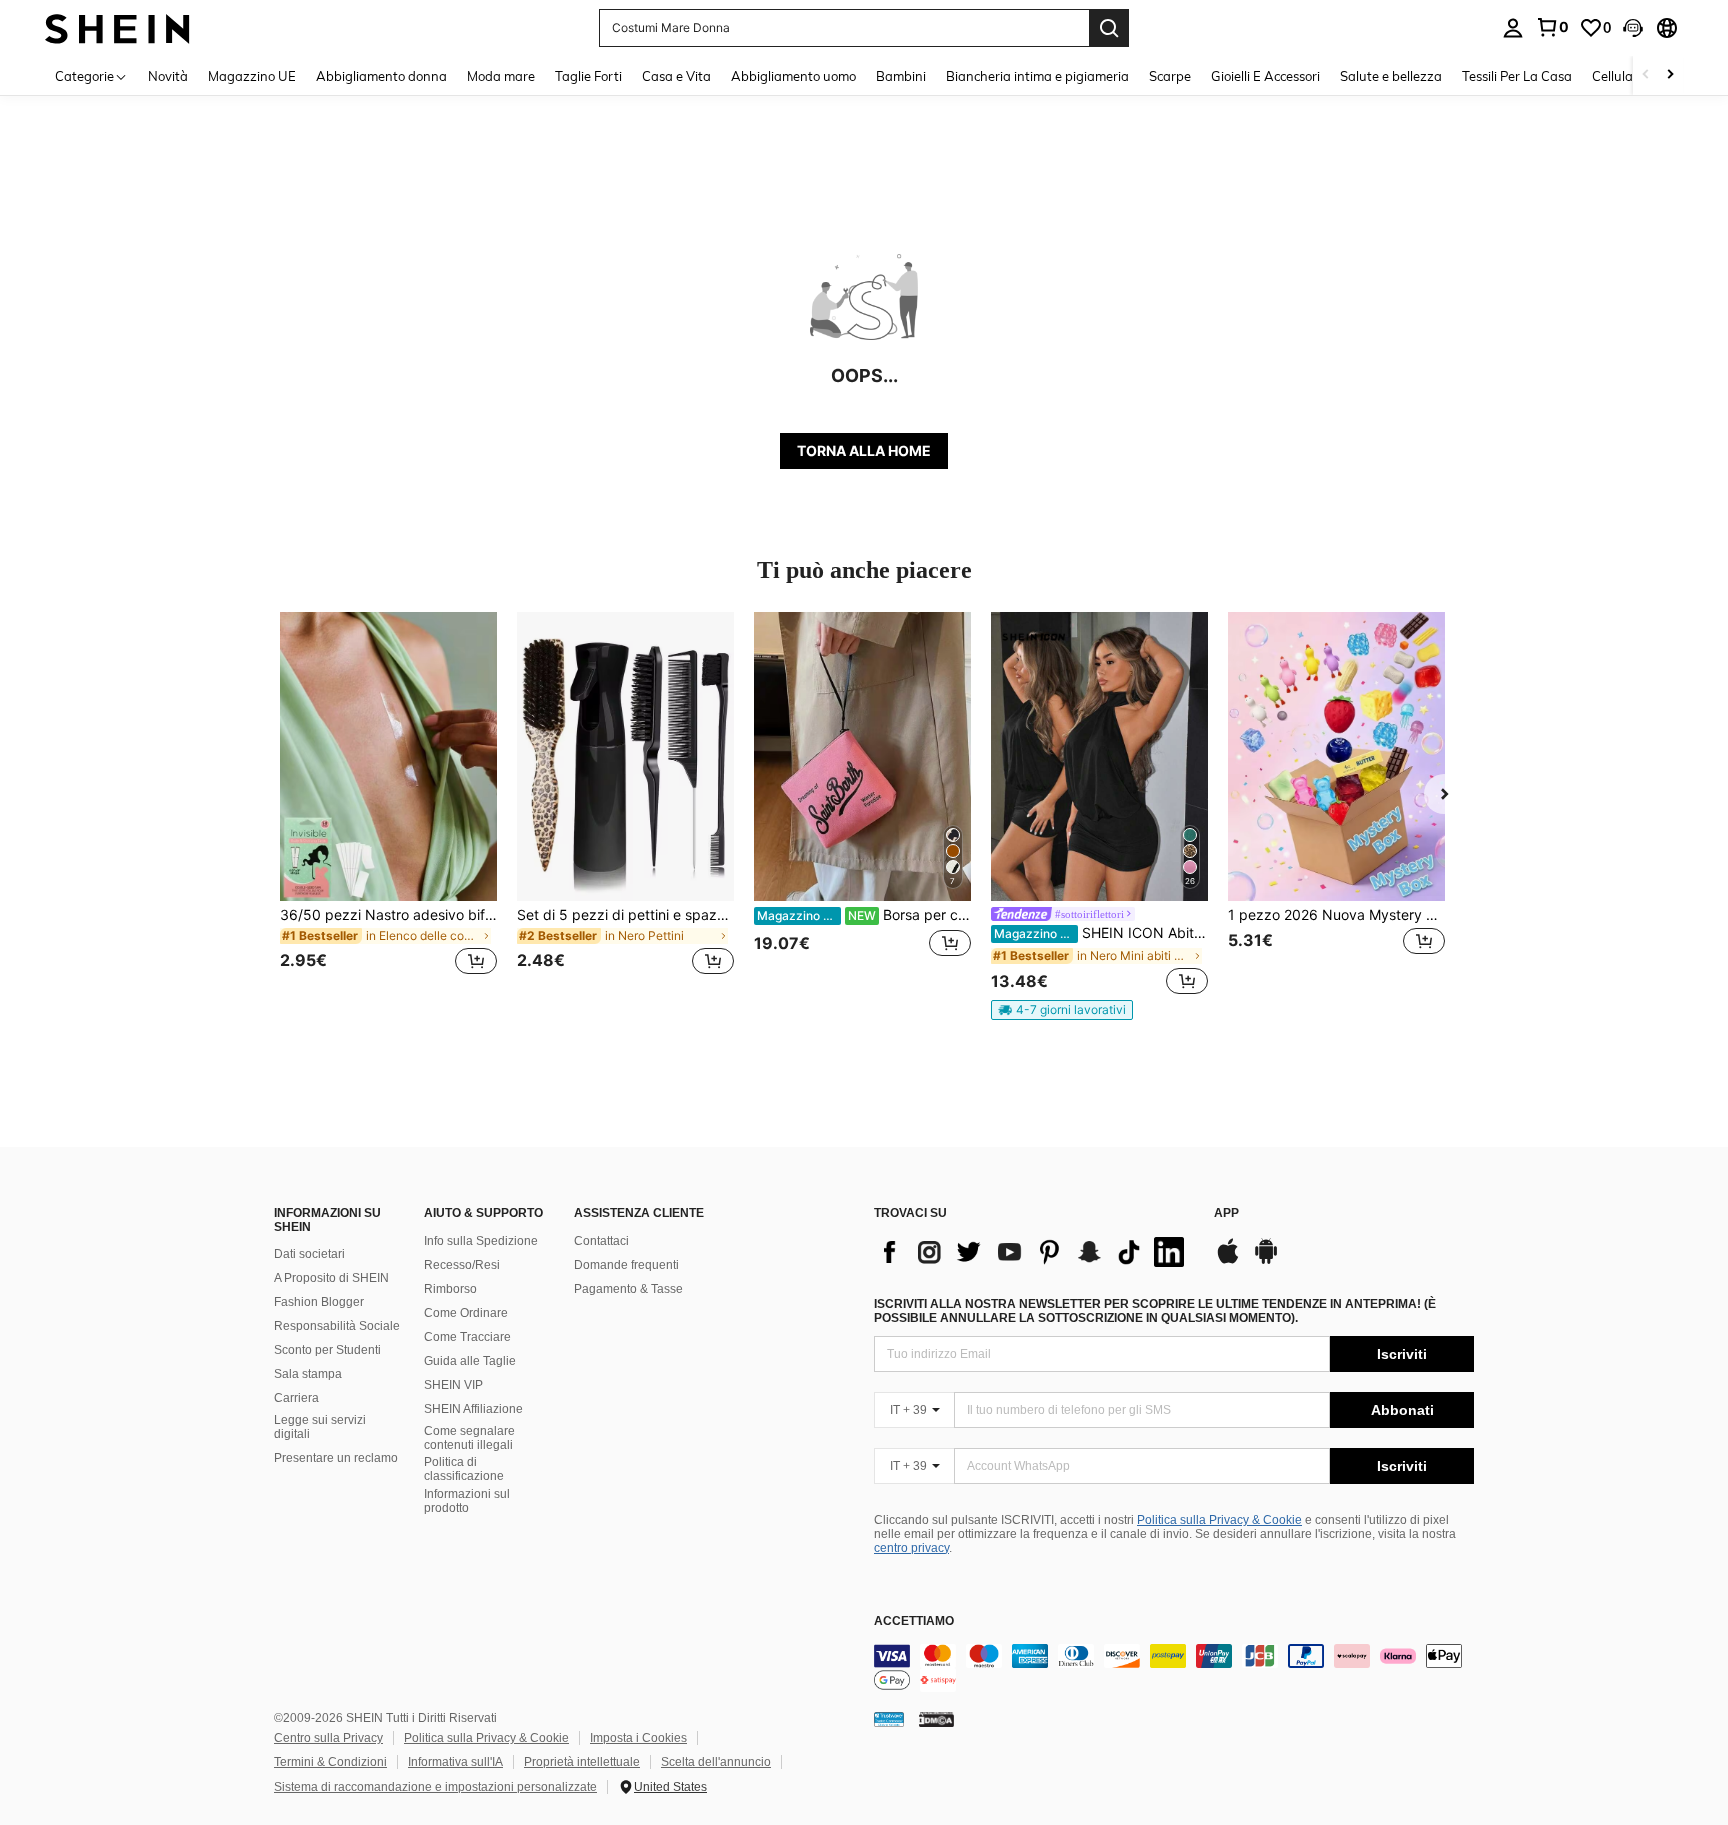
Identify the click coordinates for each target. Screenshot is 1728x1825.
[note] (1062, 1010)
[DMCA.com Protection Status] (936, 1719)
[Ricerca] (1109, 28)
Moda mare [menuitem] (501, 76)
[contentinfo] (1174, 1668)
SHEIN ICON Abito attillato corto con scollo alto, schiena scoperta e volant (1101, 933)
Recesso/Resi (462, 1265)
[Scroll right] (1670, 75)
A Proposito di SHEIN (331, 1278)
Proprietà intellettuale (582, 1762)
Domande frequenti (626, 1265)
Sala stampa (308, 1374)
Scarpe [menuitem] (1170, 76)
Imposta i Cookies (638, 1738)
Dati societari (309, 1254)
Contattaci (601, 1241)
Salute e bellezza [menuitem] (1391, 76)
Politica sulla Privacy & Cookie (1219, 1520)
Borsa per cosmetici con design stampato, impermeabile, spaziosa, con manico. (864, 915)
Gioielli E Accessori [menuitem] (1265, 76)
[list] (1034, 1252)
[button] (1633, 28)
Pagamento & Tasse (628, 1289)
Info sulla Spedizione (481, 1241)
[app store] (1228, 1261)
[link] (1552, 27)
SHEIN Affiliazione (473, 1409)
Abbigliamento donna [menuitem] (381, 76)
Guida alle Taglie (470, 1361)
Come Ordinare (466, 1313)
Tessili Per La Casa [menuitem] (1517, 76)
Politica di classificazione (464, 1469)
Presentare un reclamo (336, 1458)
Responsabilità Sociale (337, 1326)
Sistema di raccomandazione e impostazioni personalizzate (435, 1787)
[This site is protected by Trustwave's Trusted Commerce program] (889, 1719)
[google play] (1266, 1261)
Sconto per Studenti (327, 1350)
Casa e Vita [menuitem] (676, 76)
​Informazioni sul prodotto (467, 1501)
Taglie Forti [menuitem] (588, 76)
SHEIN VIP (453, 1385)
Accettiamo (914, 1621)
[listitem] (388, 805)
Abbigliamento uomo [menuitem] (793, 76)
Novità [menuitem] (168, 76)
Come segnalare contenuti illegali (469, 1438)
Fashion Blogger (319, 1302)
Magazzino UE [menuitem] (252, 76)
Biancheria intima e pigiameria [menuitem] (1037, 76)
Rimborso (450, 1289)
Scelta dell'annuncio (716, 1762)
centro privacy (911, 1548)
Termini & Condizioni (330, 1762)
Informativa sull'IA (455, 1762)
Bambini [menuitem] (901, 76)
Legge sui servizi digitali (320, 1427)
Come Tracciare (467, 1337)
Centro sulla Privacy (328, 1738)
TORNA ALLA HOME (864, 450)
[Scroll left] (1646, 75)
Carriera (296, 1398)
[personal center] (1513, 28)
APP (1226, 1213)
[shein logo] (117, 27)
